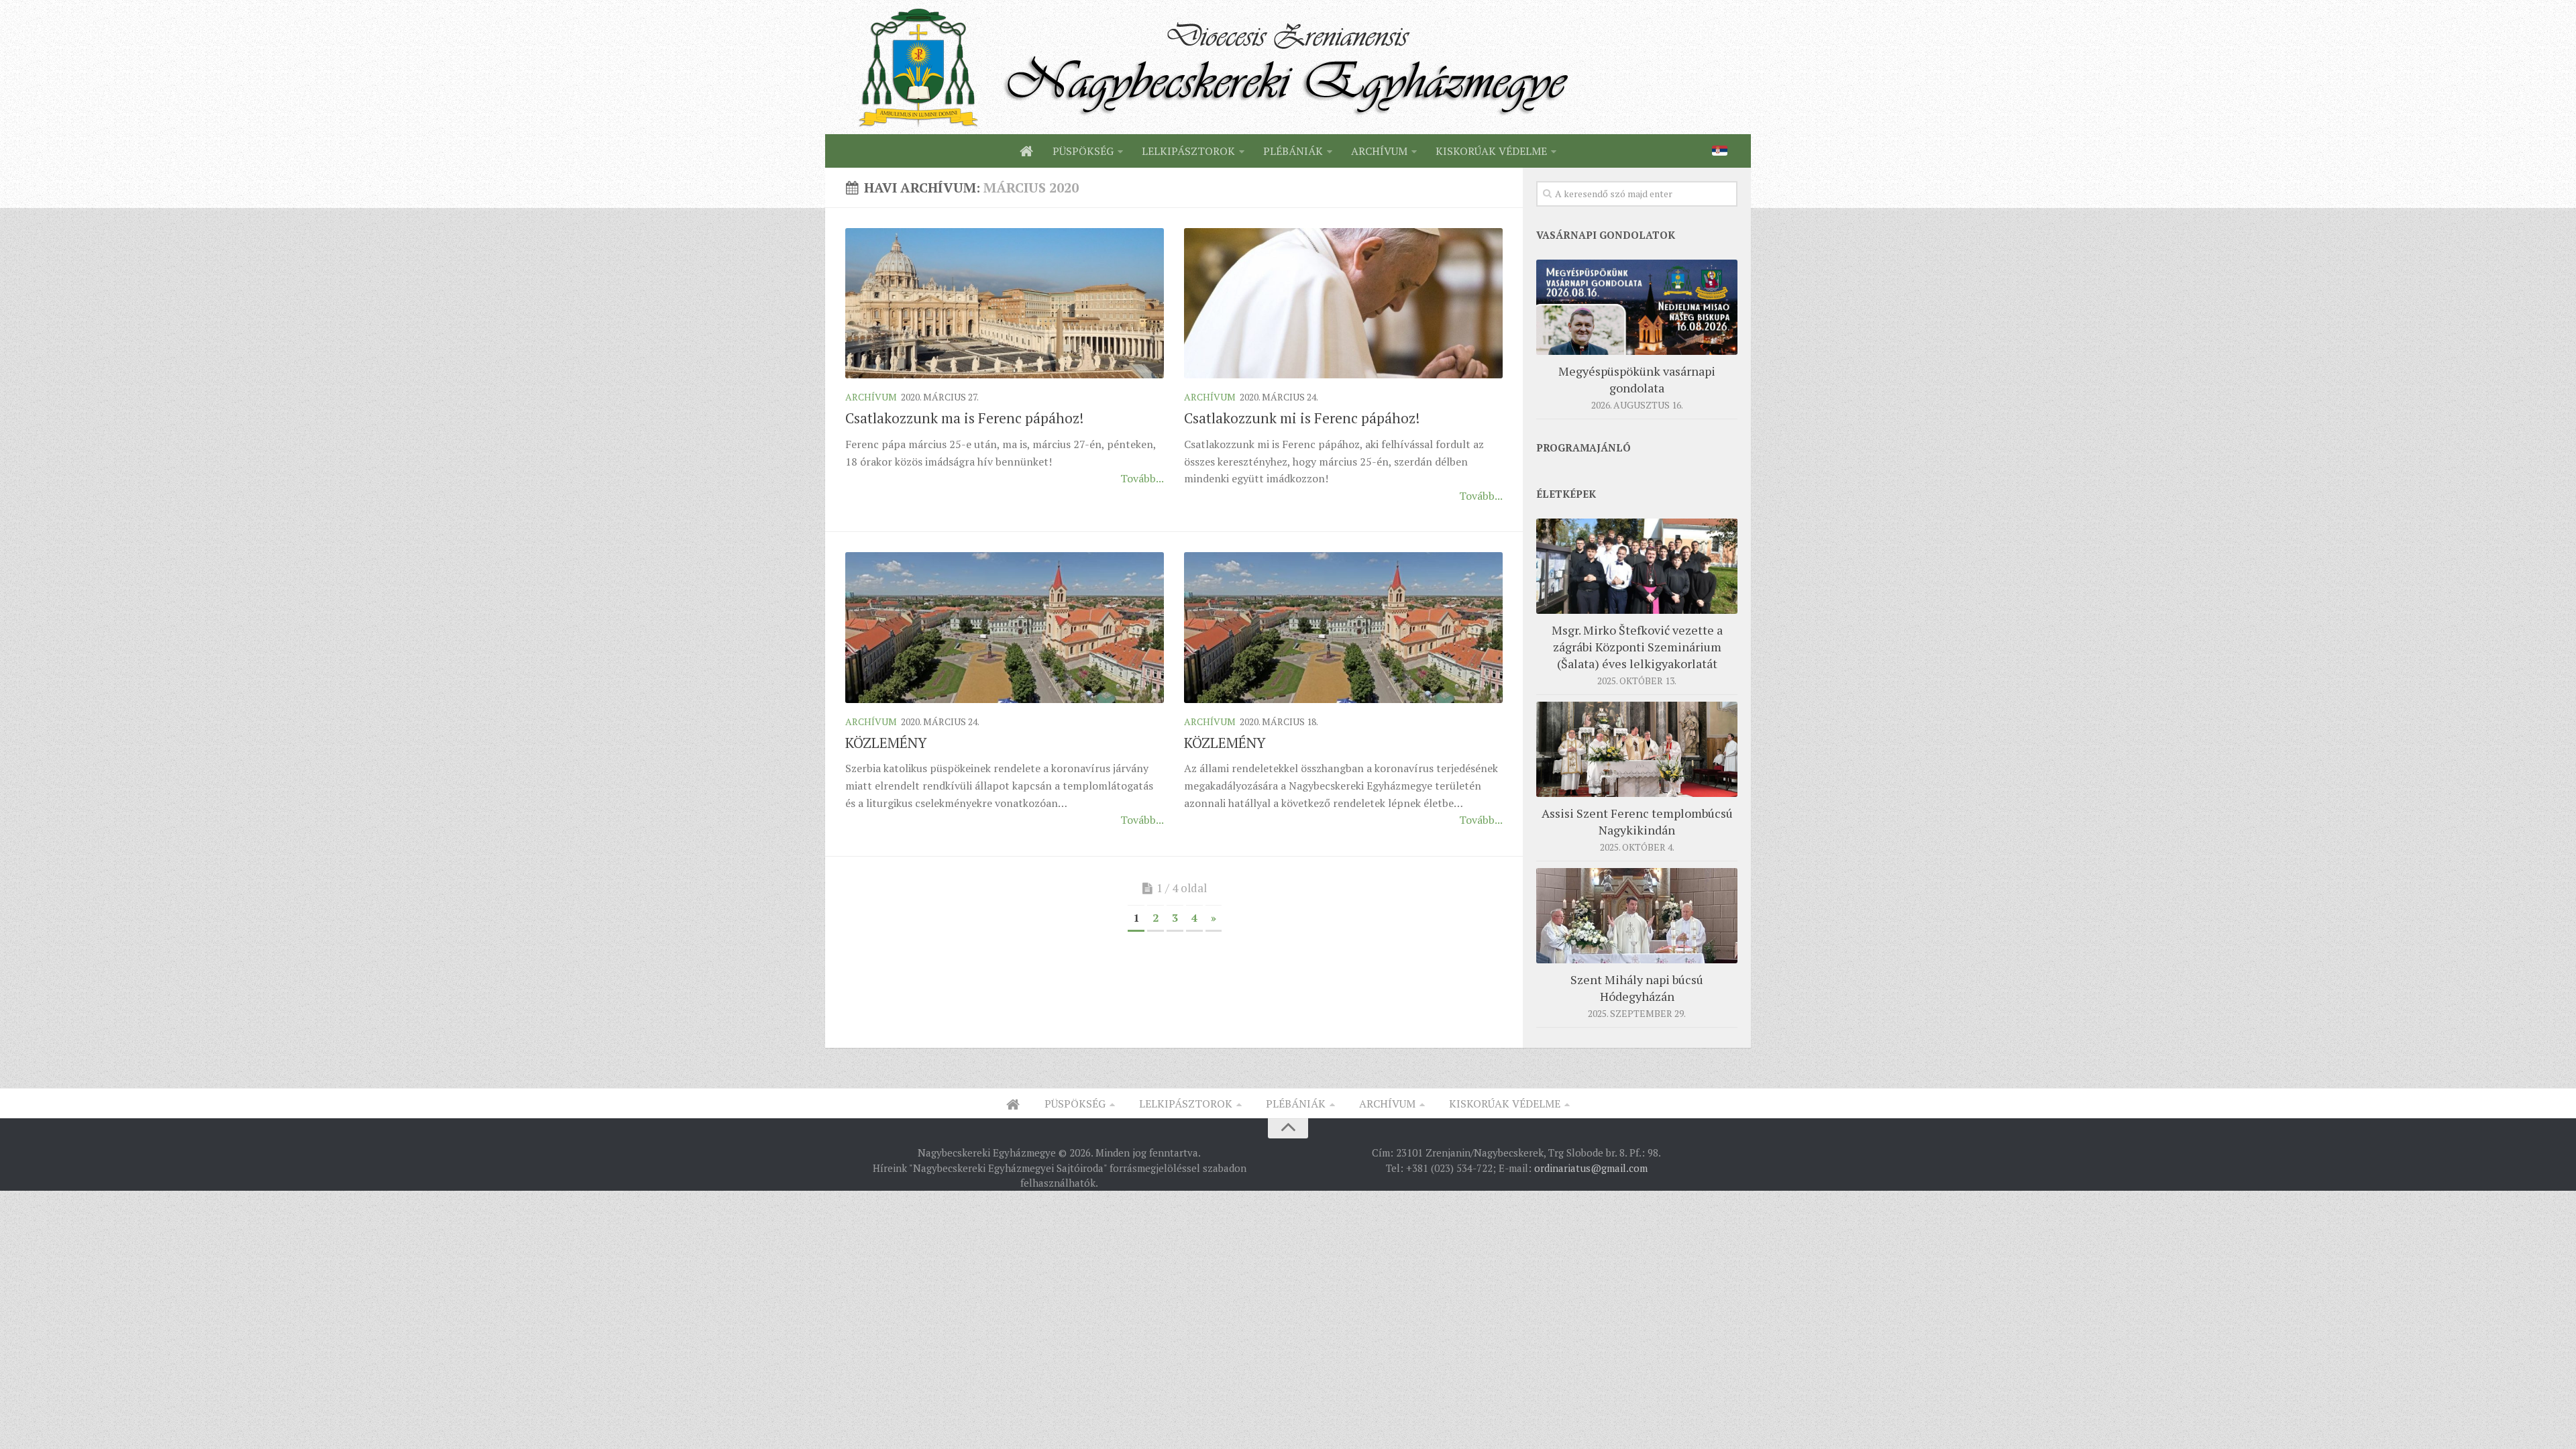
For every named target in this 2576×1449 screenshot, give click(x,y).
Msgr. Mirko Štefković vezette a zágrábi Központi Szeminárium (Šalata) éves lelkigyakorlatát (1637, 647)
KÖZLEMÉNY (886, 743)
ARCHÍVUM (1379, 151)
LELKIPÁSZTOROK (1188, 151)
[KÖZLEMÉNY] (1005, 627)
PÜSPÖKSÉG (1083, 151)
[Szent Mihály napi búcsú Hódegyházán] (1637, 916)
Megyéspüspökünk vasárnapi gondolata (1637, 379)
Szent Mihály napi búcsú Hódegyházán (1637, 988)
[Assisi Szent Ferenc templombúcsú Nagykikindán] (1637, 749)
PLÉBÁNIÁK (1293, 151)
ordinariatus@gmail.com (1591, 1168)
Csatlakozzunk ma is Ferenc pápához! (964, 418)
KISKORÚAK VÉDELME (1491, 151)
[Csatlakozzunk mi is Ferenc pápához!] (1343, 303)
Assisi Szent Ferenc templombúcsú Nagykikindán (1637, 821)
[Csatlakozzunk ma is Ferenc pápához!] (1005, 303)
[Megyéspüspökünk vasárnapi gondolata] (1637, 307)
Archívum (871, 397)
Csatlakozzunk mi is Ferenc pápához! (1302, 418)
